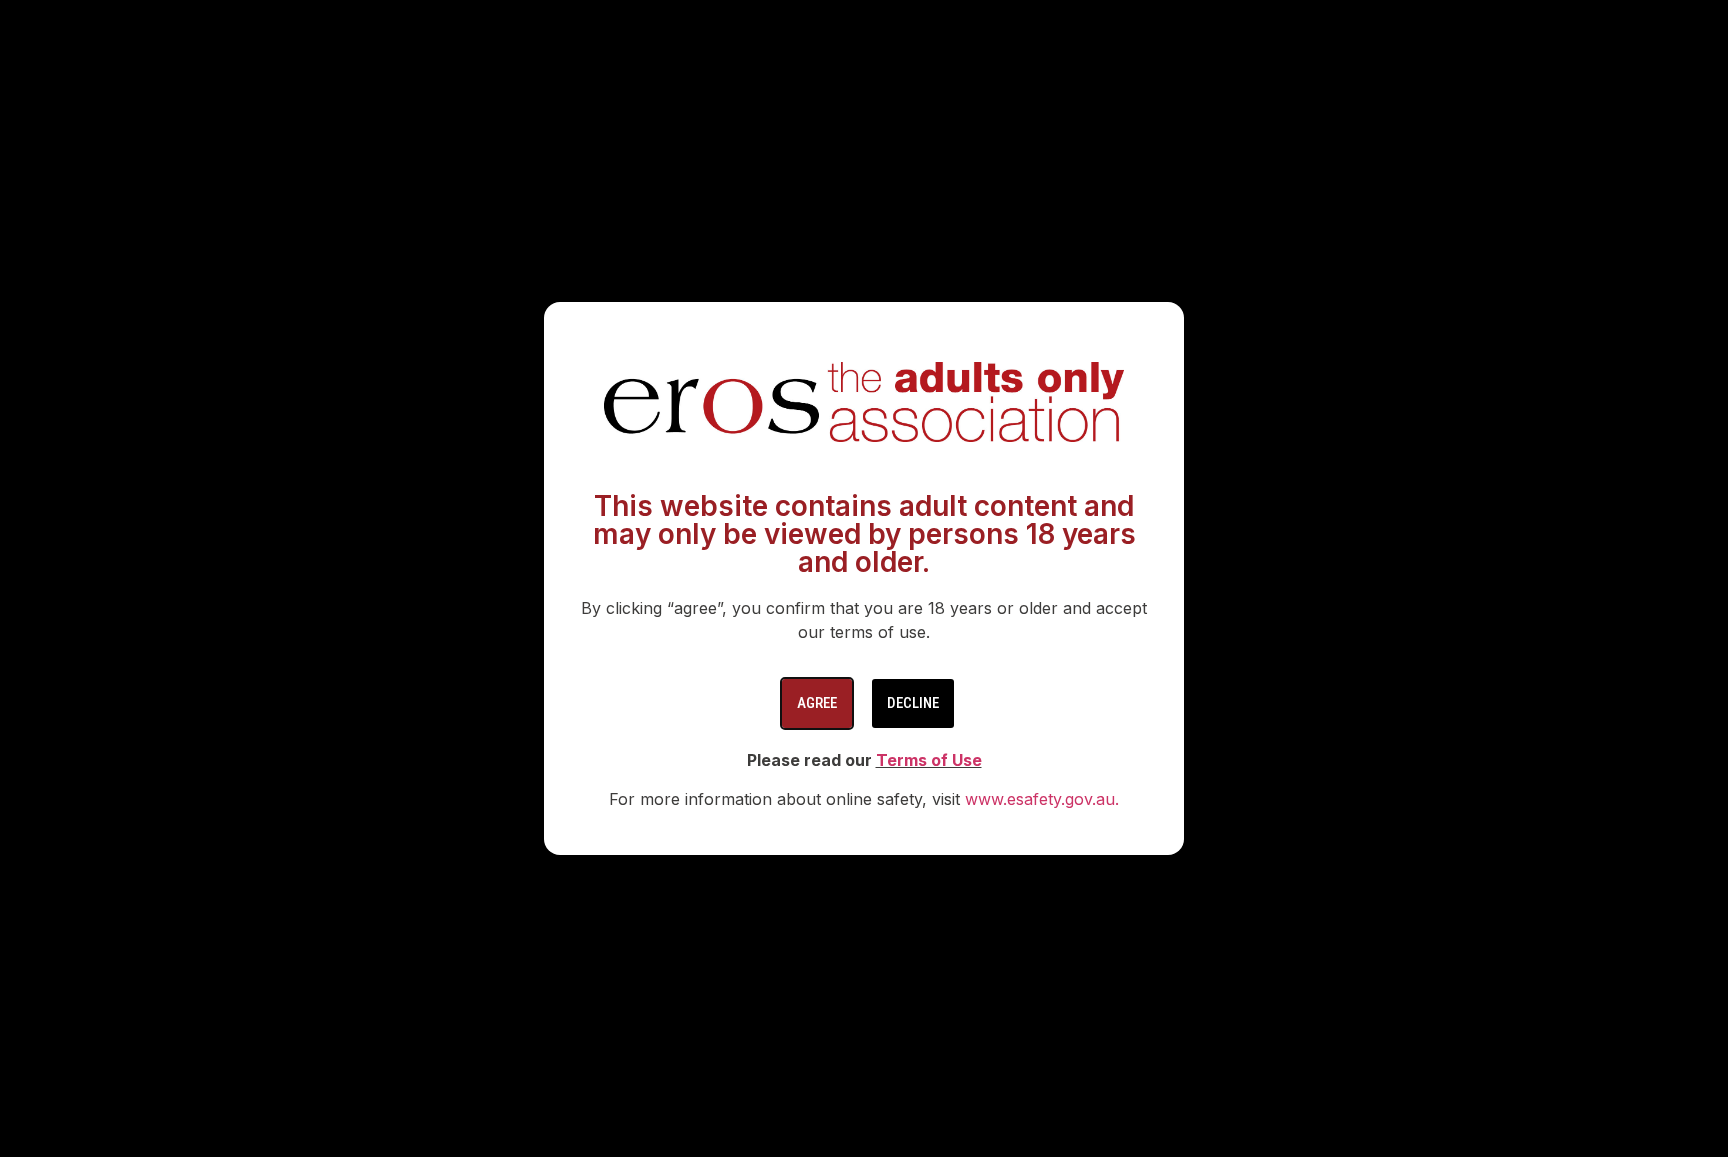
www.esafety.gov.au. (1042, 799)
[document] (864, 578)
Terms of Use (929, 760)
